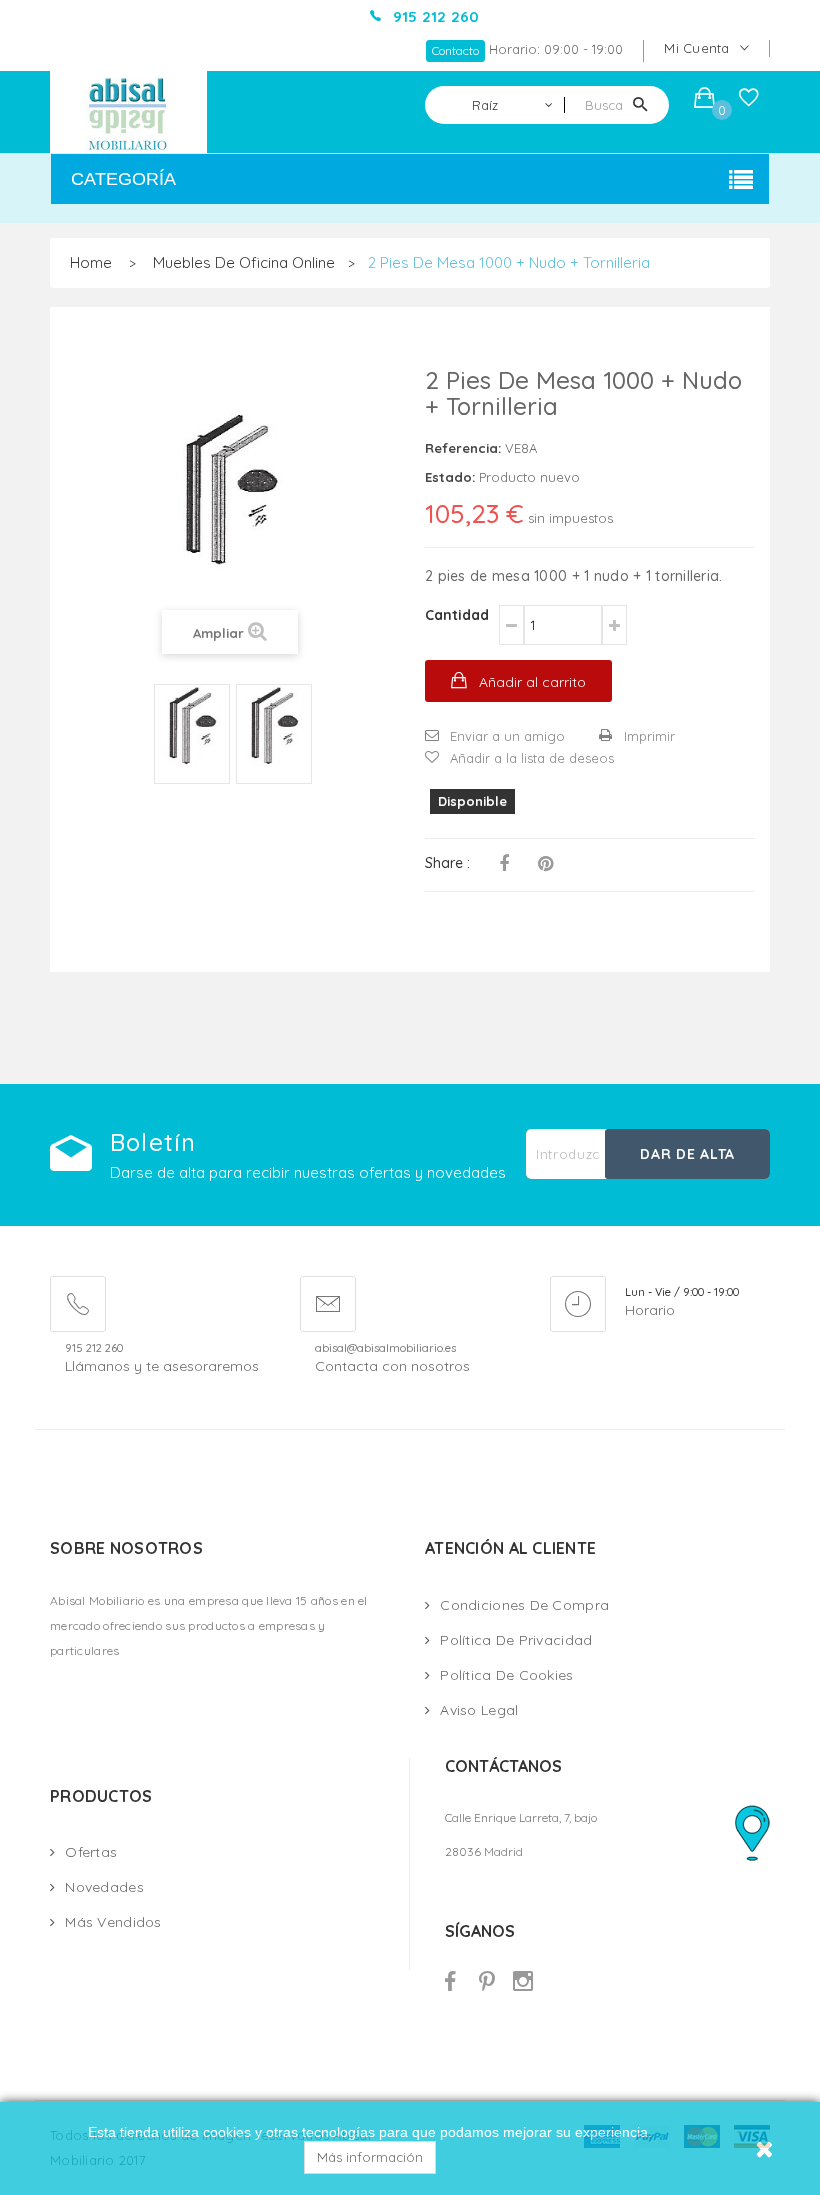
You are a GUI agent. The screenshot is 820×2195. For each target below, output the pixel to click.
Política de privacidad (516, 1640)
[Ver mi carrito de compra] (704, 100)
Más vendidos (113, 1922)
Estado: (450, 477)
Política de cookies (506, 1675)
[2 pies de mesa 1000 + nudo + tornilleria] (192, 726)
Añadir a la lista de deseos (532, 758)
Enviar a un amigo (507, 736)
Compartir (504, 864)
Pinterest (545, 864)
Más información (370, 2157)
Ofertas (91, 1852)
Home (91, 262)
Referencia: (463, 448)
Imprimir (649, 736)
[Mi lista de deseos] (749, 102)
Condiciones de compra (524, 1605)
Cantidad (457, 615)
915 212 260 (94, 1348)
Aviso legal (479, 1710)
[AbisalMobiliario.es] (129, 112)
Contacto (455, 50)
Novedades (104, 1887)
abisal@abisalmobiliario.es (385, 1348)
